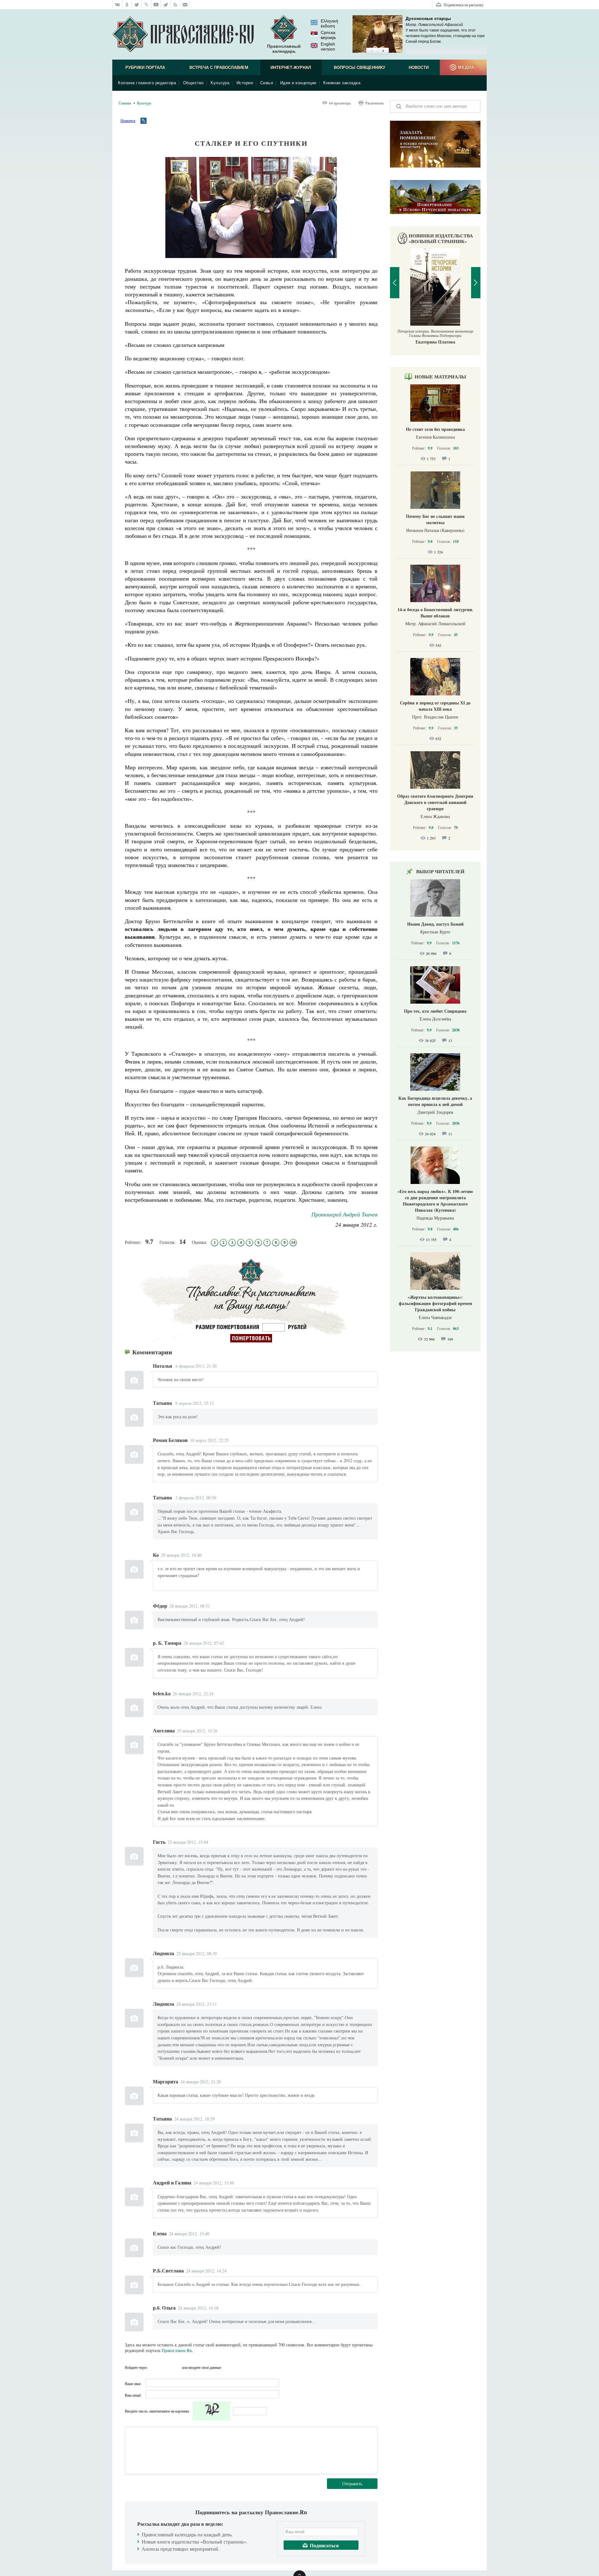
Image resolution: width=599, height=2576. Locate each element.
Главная (125, 103)
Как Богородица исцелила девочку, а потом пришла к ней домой (435, 1101)
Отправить (352, 2483)
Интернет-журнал (291, 68)
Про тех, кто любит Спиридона (435, 1011)
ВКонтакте (154, 2367)
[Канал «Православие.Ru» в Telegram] (166, 5)
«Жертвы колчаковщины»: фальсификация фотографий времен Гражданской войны (435, 1303)
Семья (267, 83)
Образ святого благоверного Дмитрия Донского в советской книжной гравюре (435, 802)
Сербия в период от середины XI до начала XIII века (435, 706)
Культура (220, 83)
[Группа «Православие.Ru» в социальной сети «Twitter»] (137, 5)
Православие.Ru (177, 2350)
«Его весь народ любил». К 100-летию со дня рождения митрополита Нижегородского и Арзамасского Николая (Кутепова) (435, 1201)
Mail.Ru (176, 2367)
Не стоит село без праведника (435, 429)
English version (328, 46)
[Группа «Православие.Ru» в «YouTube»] (156, 5)
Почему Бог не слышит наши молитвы (435, 519)
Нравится (128, 120)
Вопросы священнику (360, 68)
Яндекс (165, 2367)
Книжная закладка (342, 83)
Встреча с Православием (219, 68)
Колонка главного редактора (147, 83)
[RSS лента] (175, 5)
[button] (372, 51)
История (245, 83)
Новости (419, 68)
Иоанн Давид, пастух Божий (435, 924)
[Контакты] (185, 5)
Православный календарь (284, 49)
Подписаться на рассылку (464, 5)
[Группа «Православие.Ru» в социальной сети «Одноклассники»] (127, 5)
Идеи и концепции (298, 83)
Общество (193, 83)
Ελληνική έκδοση (329, 23)
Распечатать (375, 103)
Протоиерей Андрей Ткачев (344, 1214)
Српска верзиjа (328, 35)
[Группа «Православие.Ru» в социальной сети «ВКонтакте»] (117, 5)
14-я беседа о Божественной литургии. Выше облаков (435, 613)
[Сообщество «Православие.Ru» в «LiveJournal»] (146, 5)
